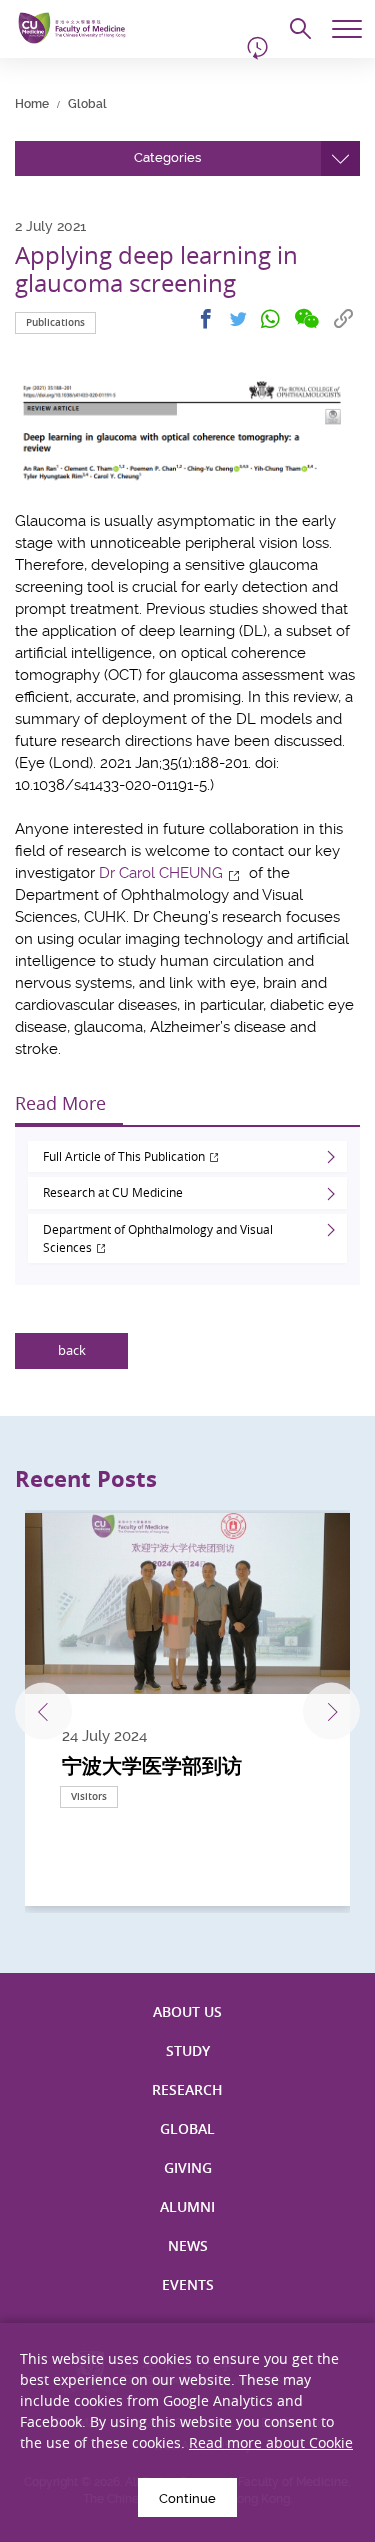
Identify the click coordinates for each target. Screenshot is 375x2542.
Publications (55, 322)
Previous (43, 1711)
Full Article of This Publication (124, 1156)
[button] (187, 158)
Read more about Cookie (271, 2442)
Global (87, 104)
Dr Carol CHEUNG (161, 873)
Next (331, 1711)
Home (32, 104)
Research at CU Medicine (114, 1192)
